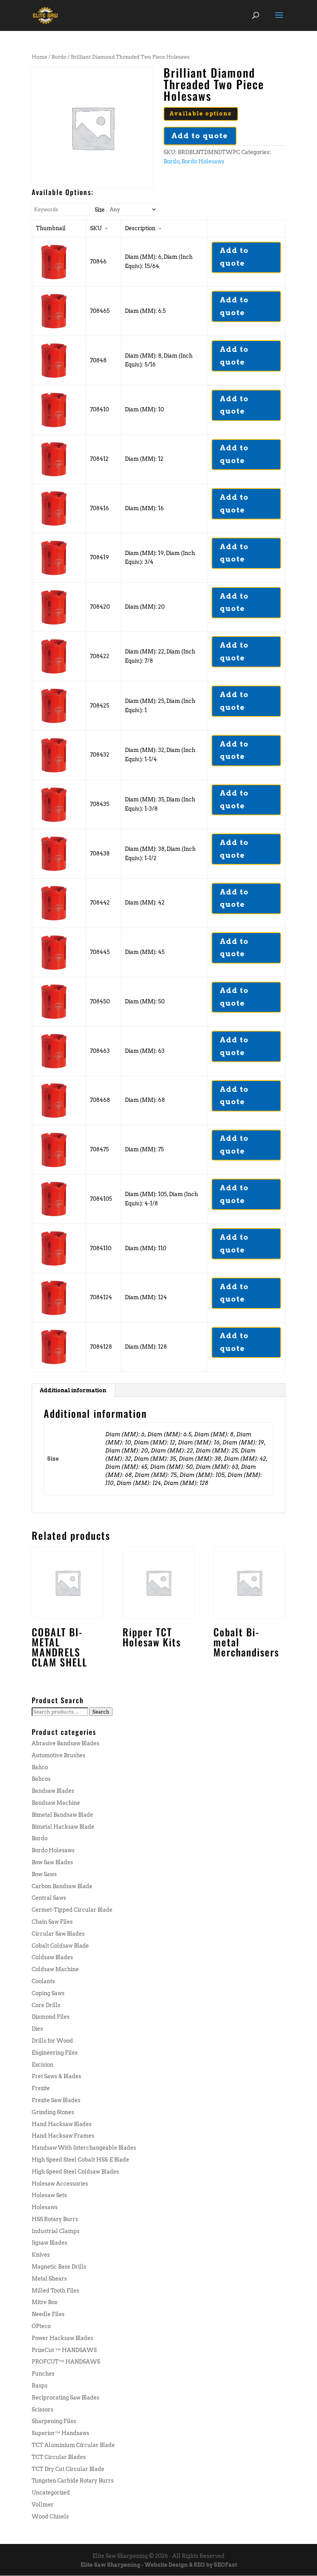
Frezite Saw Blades (56, 2100)
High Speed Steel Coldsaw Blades (75, 2172)
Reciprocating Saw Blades (66, 2398)
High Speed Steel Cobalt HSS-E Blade (80, 2160)
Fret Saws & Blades (56, 2076)
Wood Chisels (50, 2517)
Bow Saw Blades (52, 1862)
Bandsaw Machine (56, 1803)
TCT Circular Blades (59, 2457)
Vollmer (43, 2505)
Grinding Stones (53, 2112)
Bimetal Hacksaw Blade (63, 1827)
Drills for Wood (52, 2041)
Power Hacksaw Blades (62, 2338)
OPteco (41, 2326)
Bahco (40, 1767)
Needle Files (48, 2314)
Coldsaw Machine (55, 1969)
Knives (41, 2255)
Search (101, 1712)
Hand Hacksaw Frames (63, 2136)
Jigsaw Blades (49, 2243)
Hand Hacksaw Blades (62, 2124)
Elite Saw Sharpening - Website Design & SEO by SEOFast (159, 2565)
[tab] (73, 1390)
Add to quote (200, 136)
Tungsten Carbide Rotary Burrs (73, 2481)
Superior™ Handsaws (61, 2433)
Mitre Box (44, 2302)
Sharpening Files (54, 2421)
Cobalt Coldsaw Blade (60, 1946)
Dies (37, 2029)
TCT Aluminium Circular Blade (73, 2445)
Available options (201, 114)
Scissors (43, 2410)
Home (39, 57)
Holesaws (45, 2207)
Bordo (59, 57)
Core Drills (46, 2005)
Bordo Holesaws (203, 161)
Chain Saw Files (52, 1922)
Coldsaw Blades (52, 1957)
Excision (43, 2065)
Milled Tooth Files (55, 2291)
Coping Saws (48, 1993)
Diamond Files (51, 2017)
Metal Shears (49, 2279)
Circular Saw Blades (58, 1934)
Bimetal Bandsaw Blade (62, 1815)
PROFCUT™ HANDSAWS (66, 2362)
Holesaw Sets (49, 2195)
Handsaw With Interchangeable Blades (84, 2148)
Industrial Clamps (56, 2231)
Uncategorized (51, 2493)
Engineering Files (55, 2053)
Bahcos (41, 1779)
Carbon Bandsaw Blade (62, 1886)
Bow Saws (44, 1874)
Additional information (73, 1390)
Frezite (41, 2088)
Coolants (43, 1981)
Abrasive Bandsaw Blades (66, 1743)
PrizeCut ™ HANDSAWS (64, 2350)
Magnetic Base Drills (59, 2267)
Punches (43, 2374)
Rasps (40, 2386)
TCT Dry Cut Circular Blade (68, 2469)
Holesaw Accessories (60, 2184)
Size (100, 210)
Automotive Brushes (59, 1755)
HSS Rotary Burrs (55, 2219)
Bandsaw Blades (53, 1791)
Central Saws (49, 1898)
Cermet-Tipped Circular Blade (72, 1910)
